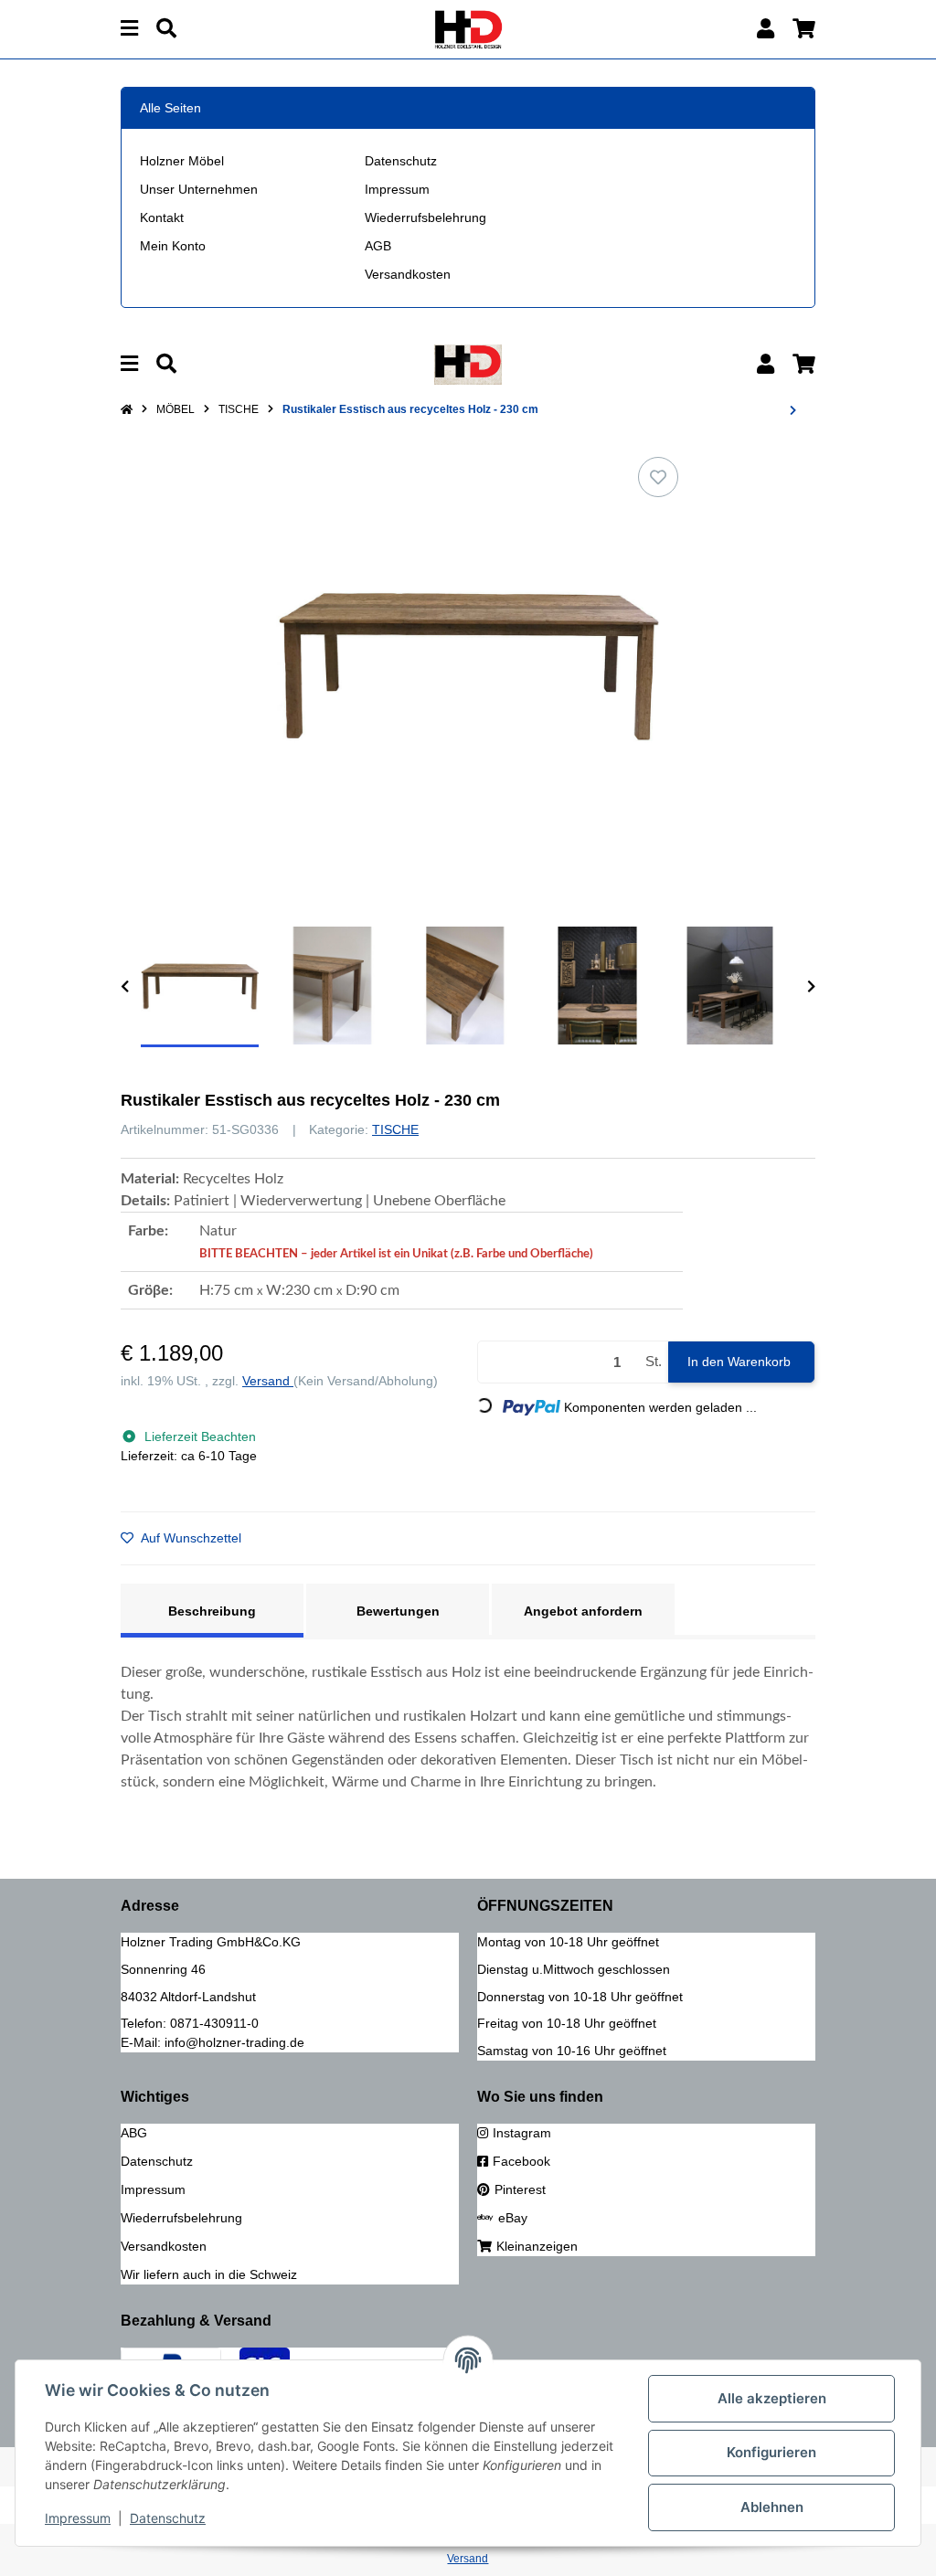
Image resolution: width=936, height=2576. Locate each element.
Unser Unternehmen (199, 189)
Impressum (397, 189)
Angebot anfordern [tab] (583, 1611)
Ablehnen (772, 2507)
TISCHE (395, 1129)
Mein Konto (173, 246)
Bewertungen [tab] (398, 1611)
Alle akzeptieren (772, 2398)
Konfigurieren (771, 2452)
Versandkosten (408, 274)
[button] (766, 29)
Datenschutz (401, 161)
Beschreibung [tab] (212, 1611)
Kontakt (162, 217)
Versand (268, 1381)
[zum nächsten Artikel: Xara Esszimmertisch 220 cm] (793, 410)
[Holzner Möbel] (468, 28)
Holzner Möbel (182, 161)
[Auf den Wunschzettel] (658, 477)
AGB (378, 246)
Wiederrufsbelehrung (425, 217)
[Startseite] (127, 409)
